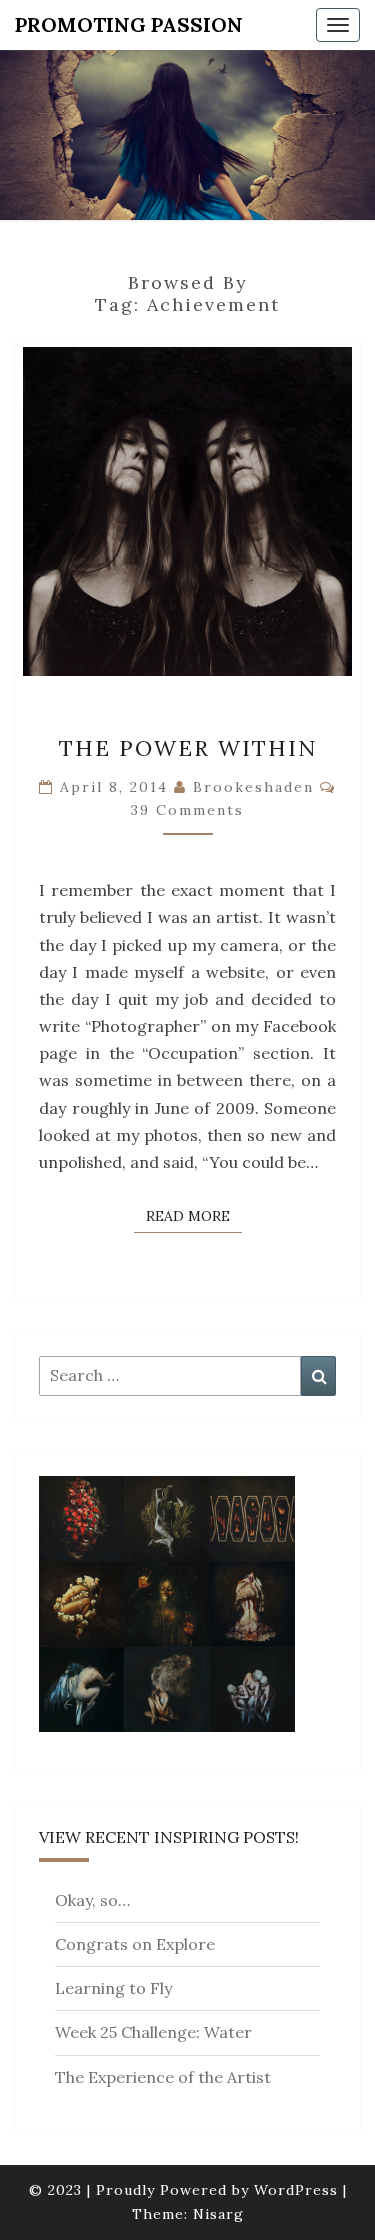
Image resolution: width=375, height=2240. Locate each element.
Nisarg (218, 2214)
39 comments (187, 810)
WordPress (296, 2190)
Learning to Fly (113, 1988)
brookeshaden (253, 787)
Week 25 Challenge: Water (153, 2032)
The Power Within (188, 748)
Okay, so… (92, 1900)
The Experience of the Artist (163, 2077)
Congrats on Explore (135, 1944)
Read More (194, 1215)
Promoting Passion (129, 24)
